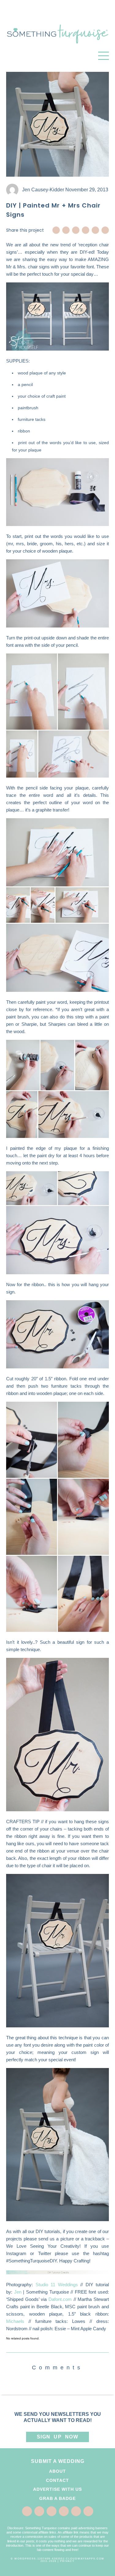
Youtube (105, 230)
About (57, 2471)
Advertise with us (57, 2489)
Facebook (56, 230)
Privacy (67, 2561)
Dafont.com (60, 2299)
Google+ (86, 230)
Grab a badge (57, 2498)
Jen (18, 2292)
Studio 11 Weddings (57, 2285)
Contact (57, 2480)
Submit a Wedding (58, 2461)
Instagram (95, 230)
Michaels (15, 2321)
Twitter (66, 230)
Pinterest (76, 230)
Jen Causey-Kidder (43, 190)
